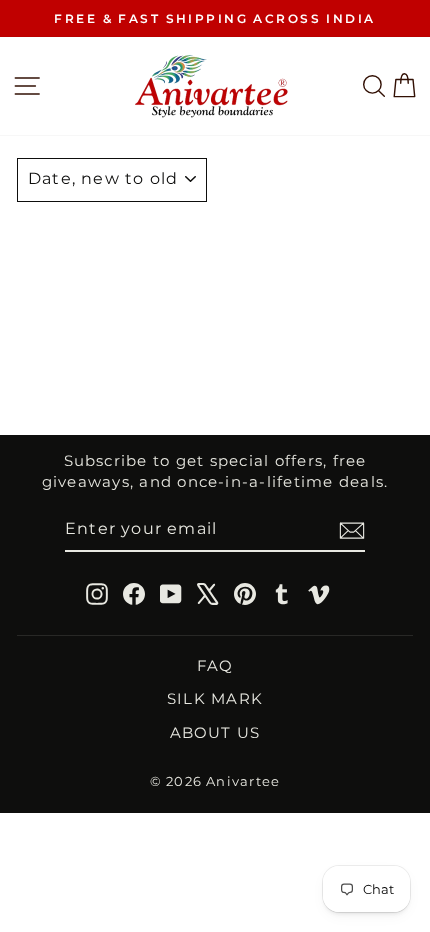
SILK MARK (215, 698)
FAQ (215, 665)
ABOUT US (215, 732)
